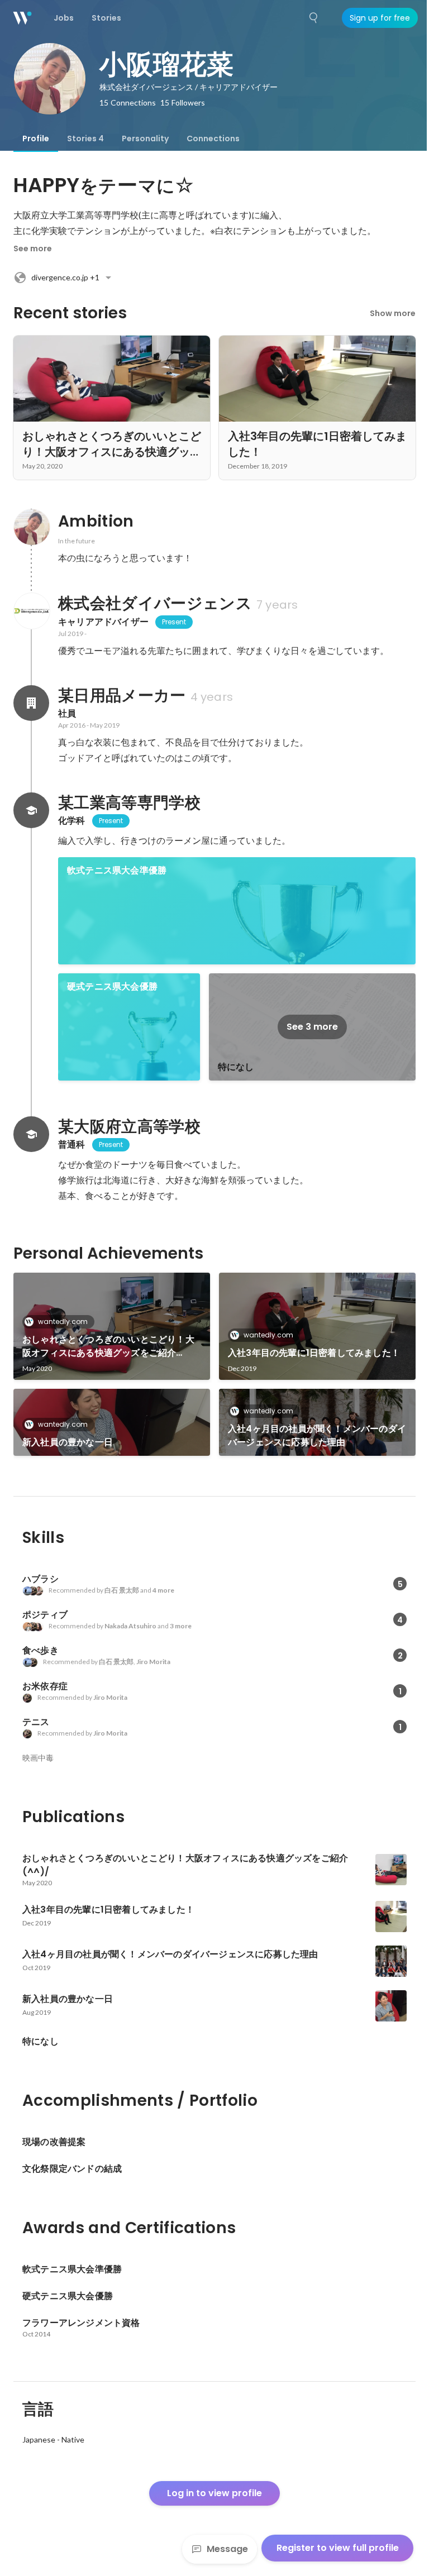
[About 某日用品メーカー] (31, 703)
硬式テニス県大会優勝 (112, 986)
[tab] (36, 138)
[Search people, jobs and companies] (314, 18)
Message (227, 2549)
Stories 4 (85, 138)
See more (33, 248)
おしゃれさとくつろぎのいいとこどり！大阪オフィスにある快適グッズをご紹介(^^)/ (108, 1346)
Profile (36, 138)
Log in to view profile (214, 2493)
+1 (65, 277)
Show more (393, 313)
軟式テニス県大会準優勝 (117, 870)
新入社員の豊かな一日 (68, 1442)
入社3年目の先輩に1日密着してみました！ (314, 1353)
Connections (213, 138)
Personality (145, 138)
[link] (237, 911)
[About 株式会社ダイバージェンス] (31, 611)
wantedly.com (63, 1322)
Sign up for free (380, 18)
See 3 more (312, 1027)
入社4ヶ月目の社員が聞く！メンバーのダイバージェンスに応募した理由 (317, 1435)
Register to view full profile (338, 2548)
